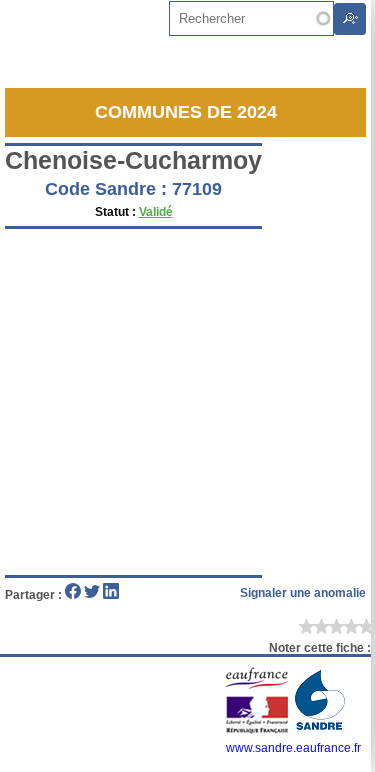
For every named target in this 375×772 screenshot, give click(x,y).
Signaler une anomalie (303, 593)
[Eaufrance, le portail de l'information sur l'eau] (258, 730)
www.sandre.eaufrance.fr (293, 748)
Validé (156, 212)
